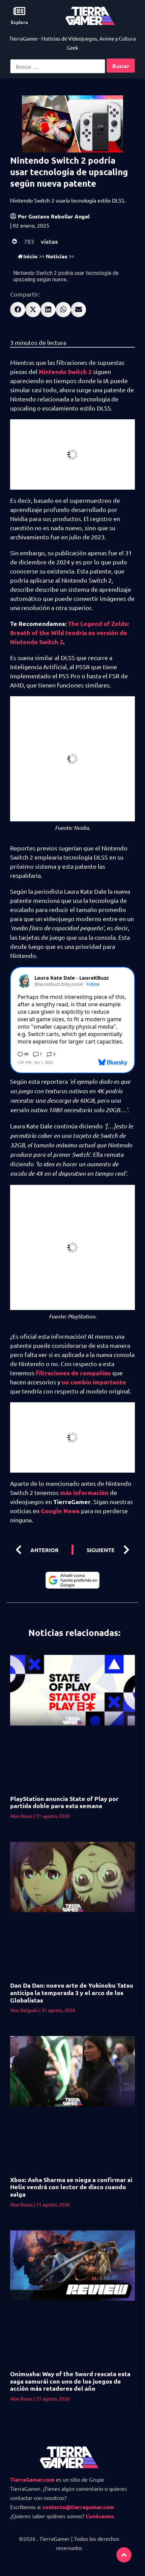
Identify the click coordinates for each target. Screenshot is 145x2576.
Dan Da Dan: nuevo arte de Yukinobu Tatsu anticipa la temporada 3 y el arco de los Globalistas (72, 1992)
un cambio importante (94, 1382)
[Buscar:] (58, 66)
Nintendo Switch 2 (65, 371)
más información (84, 1492)
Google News (60, 1511)
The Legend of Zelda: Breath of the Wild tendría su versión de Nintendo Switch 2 (70, 633)
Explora (19, 22)
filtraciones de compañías (73, 1373)
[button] (18, 310)
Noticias (57, 256)
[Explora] (19, 11)
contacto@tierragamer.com (78, 2507)
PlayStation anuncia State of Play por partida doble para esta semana (64, 1802)
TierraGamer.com (32, 2479)
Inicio (30, 256)
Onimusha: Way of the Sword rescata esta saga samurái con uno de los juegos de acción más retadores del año (70, 2381)
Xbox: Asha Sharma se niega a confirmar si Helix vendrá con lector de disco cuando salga (71, 2187)
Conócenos (100, 2516)
